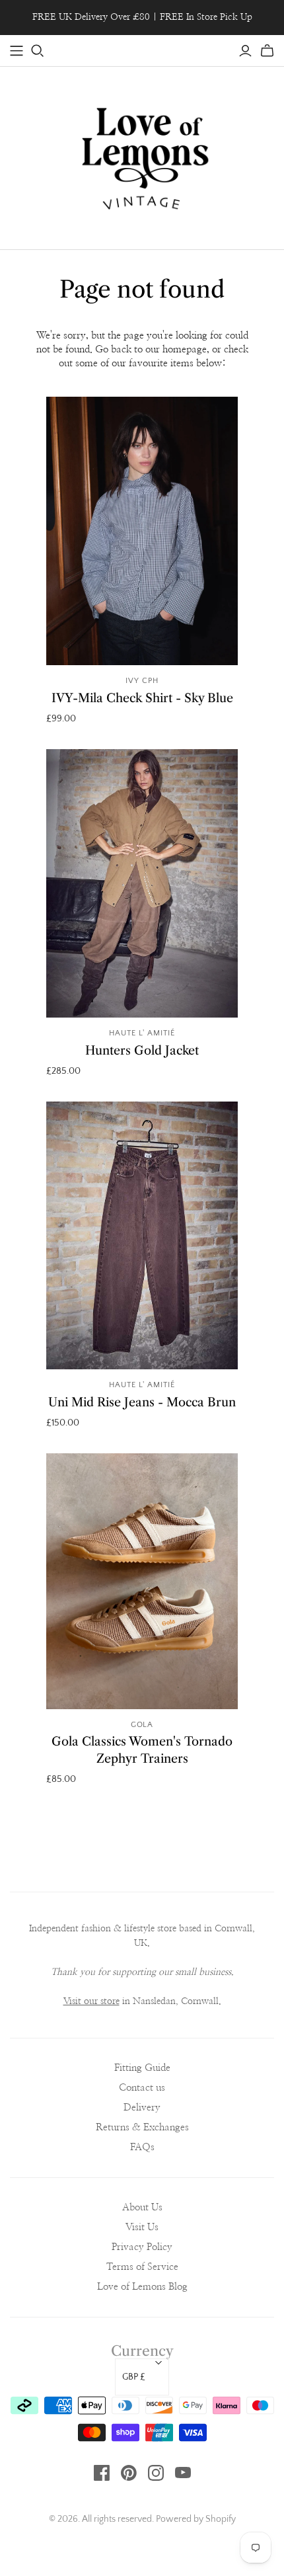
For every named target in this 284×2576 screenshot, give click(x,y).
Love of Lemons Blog (142, 2287)
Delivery (142, 2108)
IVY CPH (142, 681)
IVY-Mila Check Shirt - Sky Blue (142, 698)
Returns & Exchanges (142, 2127)
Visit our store (91, 2001)
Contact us (142, 2088)
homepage (185, 349)
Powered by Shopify (196, 2519)
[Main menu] (17, 51)
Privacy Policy (142, 2247)
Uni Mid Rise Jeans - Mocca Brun (142, 1402)
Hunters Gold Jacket (142, 1051)
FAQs (142, 2147)
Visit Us (142, 2227)
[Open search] (38, 51)
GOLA (142, 1725)
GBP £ (134, 2377)
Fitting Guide (142, 2068)
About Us (142, 2207)
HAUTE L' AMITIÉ (142, 1033)
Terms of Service (142, 2267)
